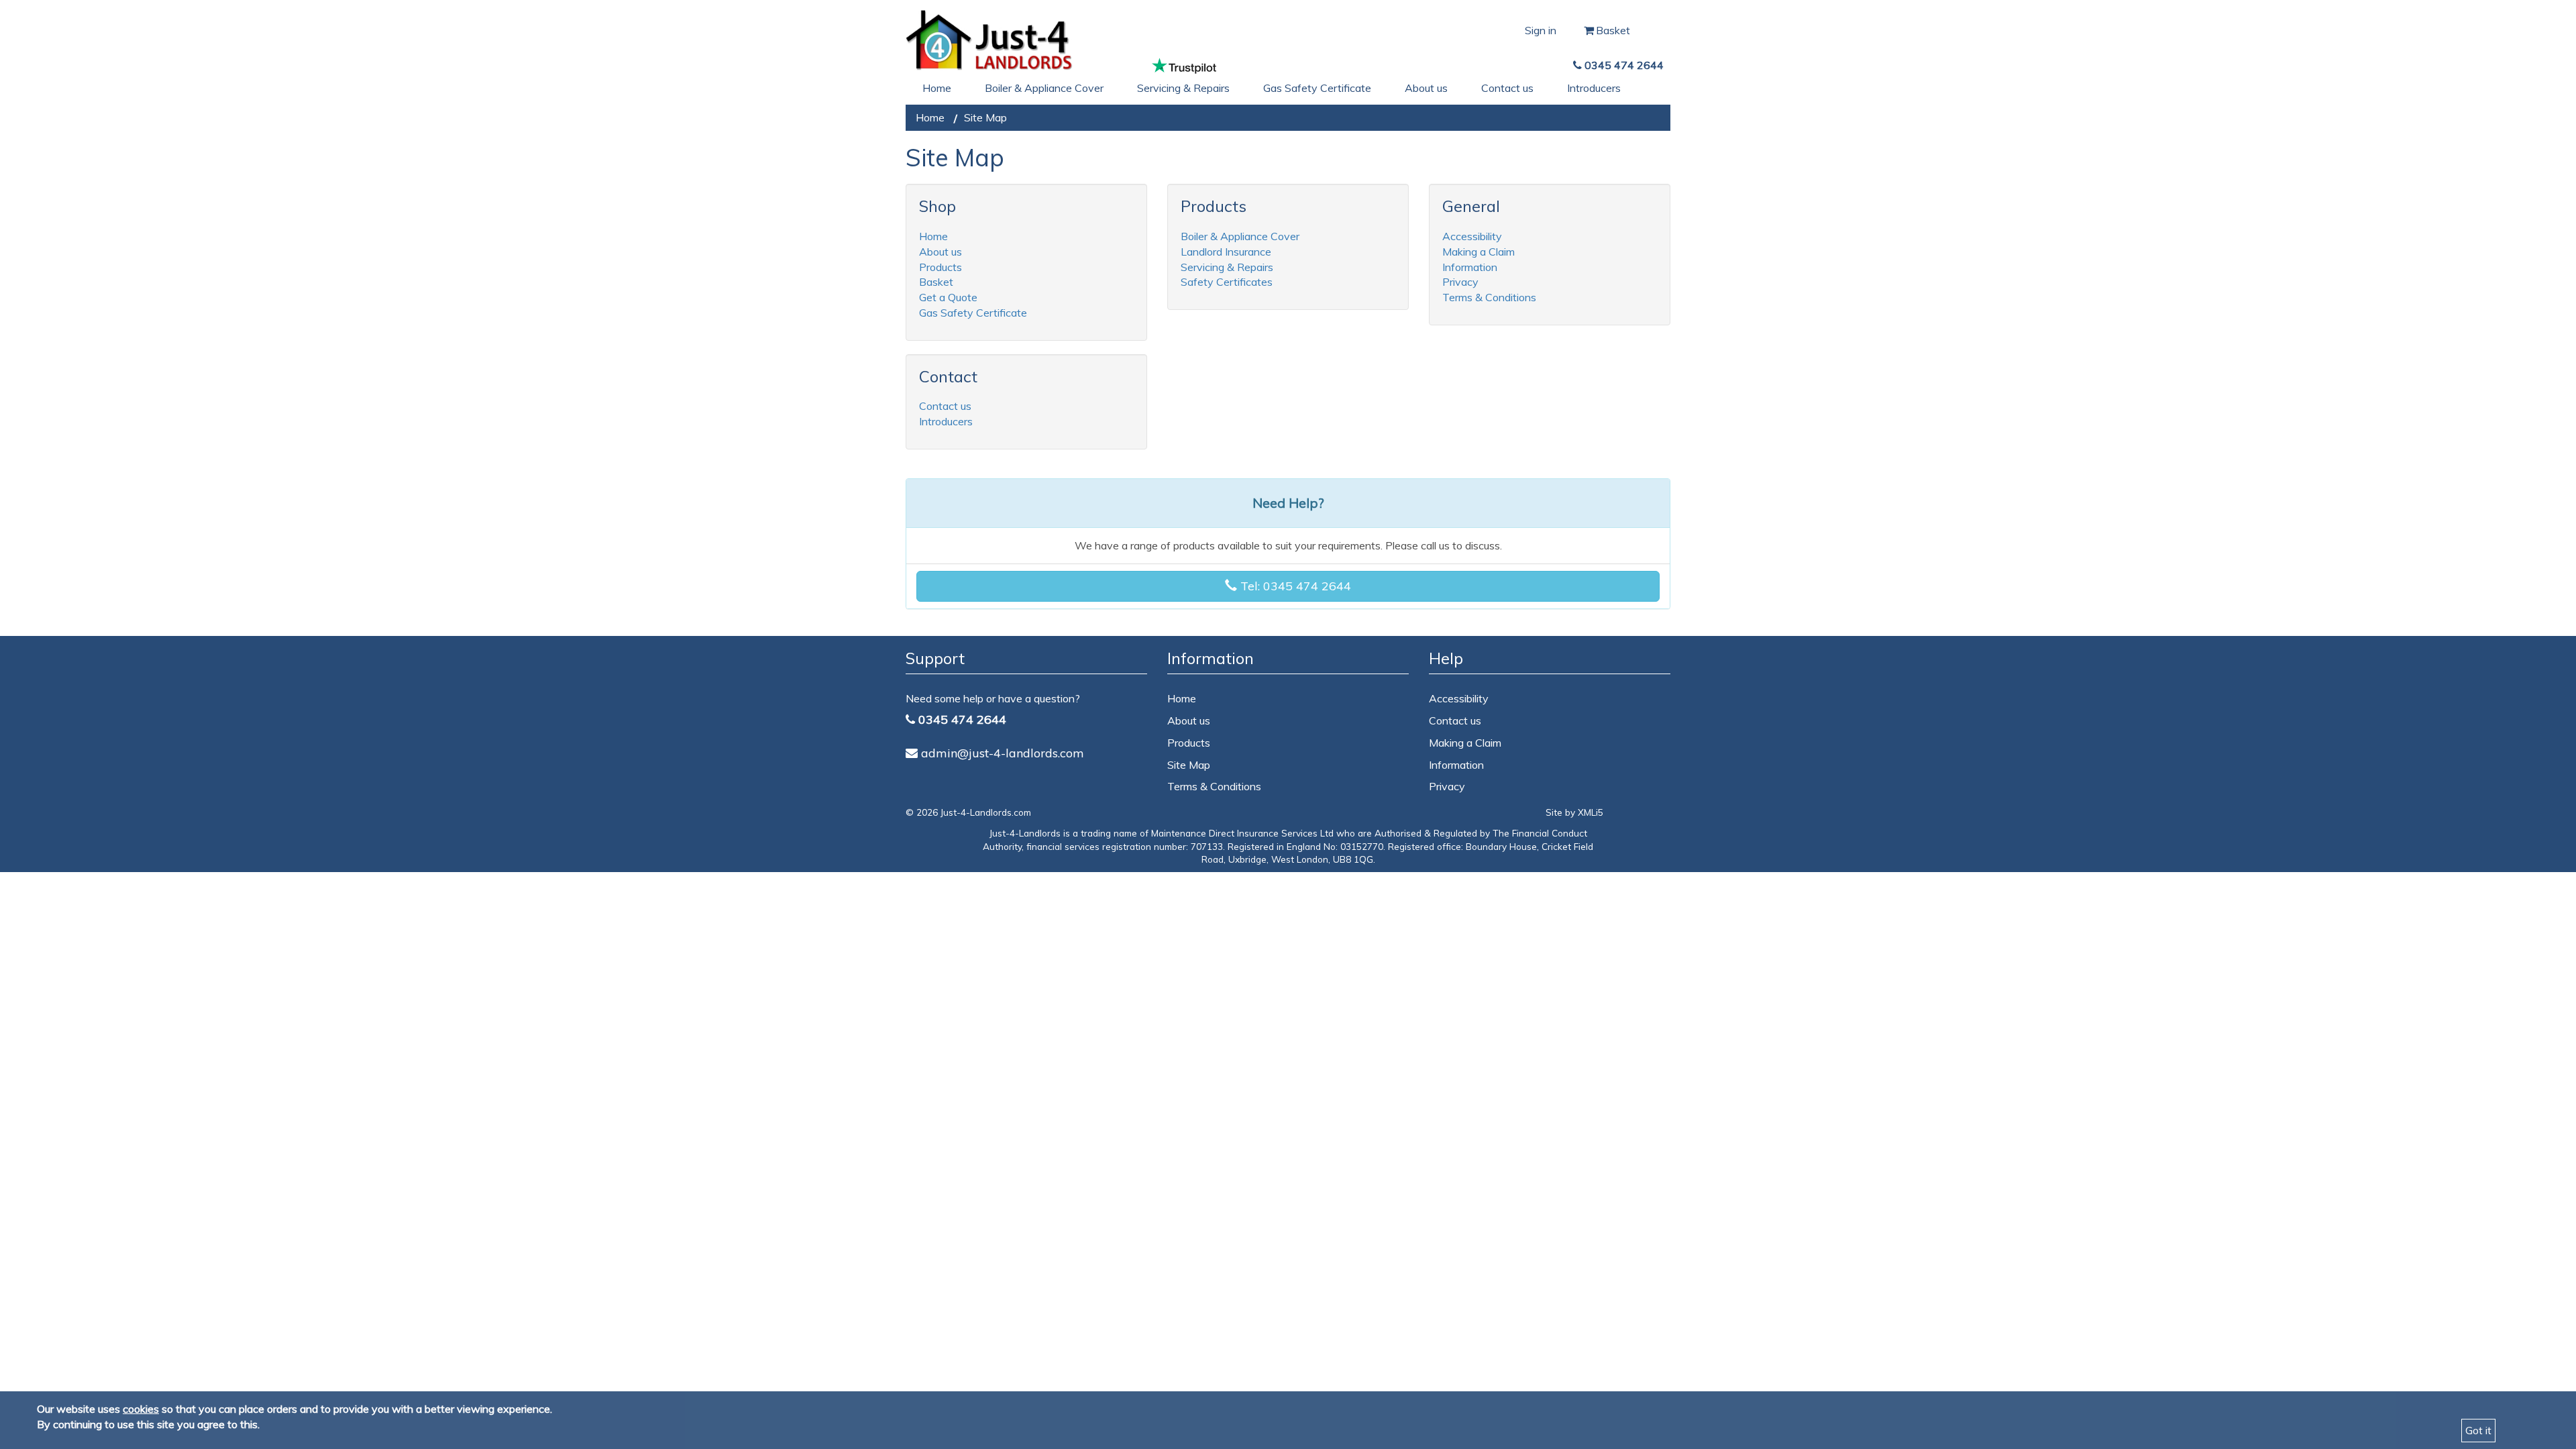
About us (1426, 88)
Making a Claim (1479, 252)
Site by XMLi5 (1574, 812)
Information (1470, 267)
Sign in (1541, 30)
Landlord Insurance (1226, 252)
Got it (2478, 1430)
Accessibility (1472, 236)
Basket (1614, 30)
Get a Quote (948, 297)
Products (941, 267)
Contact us (1507, 88)
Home (937, 88)
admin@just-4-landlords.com (1003, 753)
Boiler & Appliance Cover (1044, 88)
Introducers (1594, 88)
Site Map (1189, 765)
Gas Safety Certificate (1317, 88)
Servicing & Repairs (1183, 88)
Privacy (1460, 282)
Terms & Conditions (1489, 297)
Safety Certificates (1227, 282)
